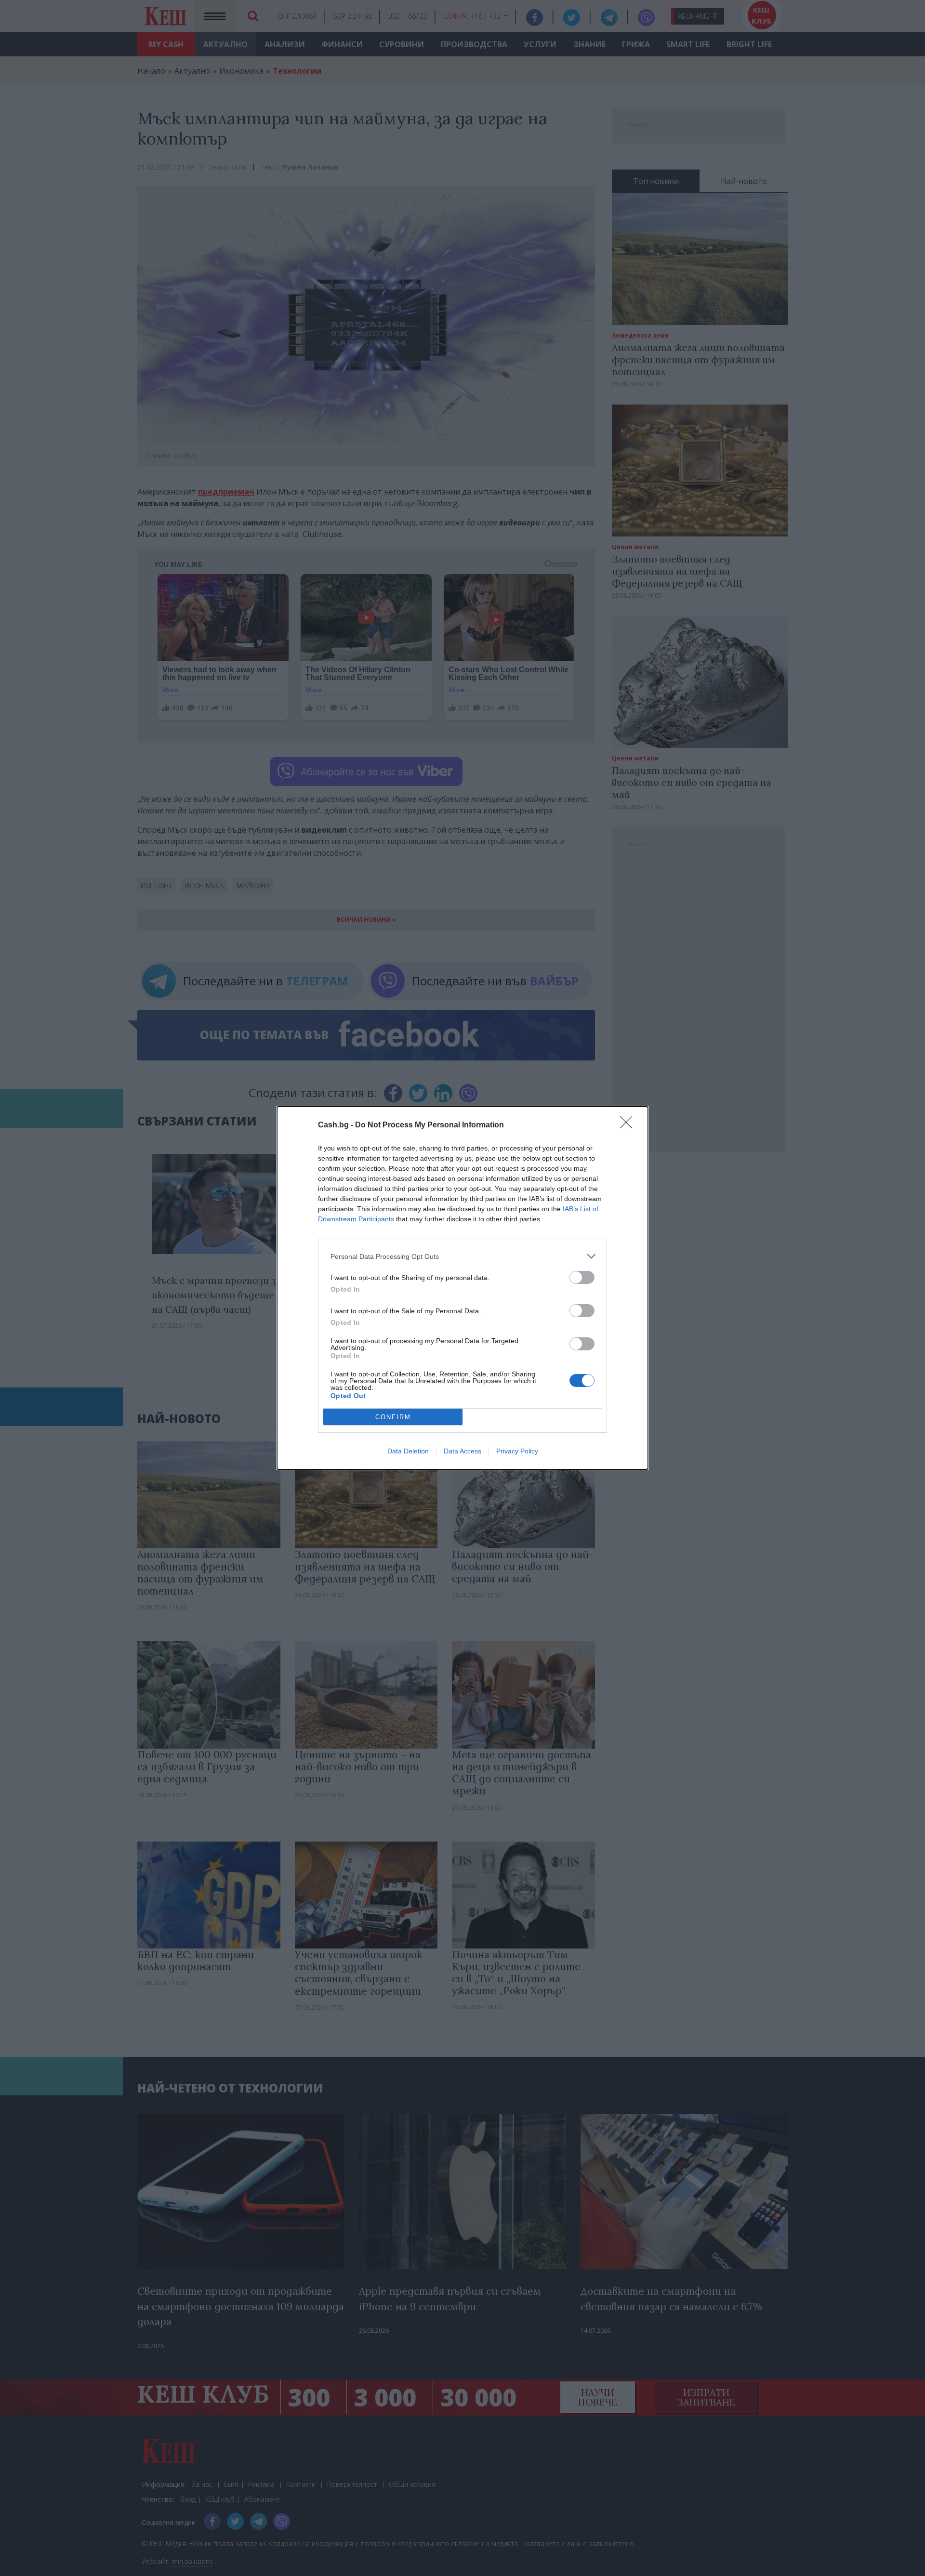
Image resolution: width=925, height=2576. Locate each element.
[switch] (582, 1277)
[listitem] (462, 1256)
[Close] (629, 1125)
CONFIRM (393, 1417)
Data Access (462, 1451)
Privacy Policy (517, 1451)
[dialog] (462, 1288)
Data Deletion (408, 1451)
